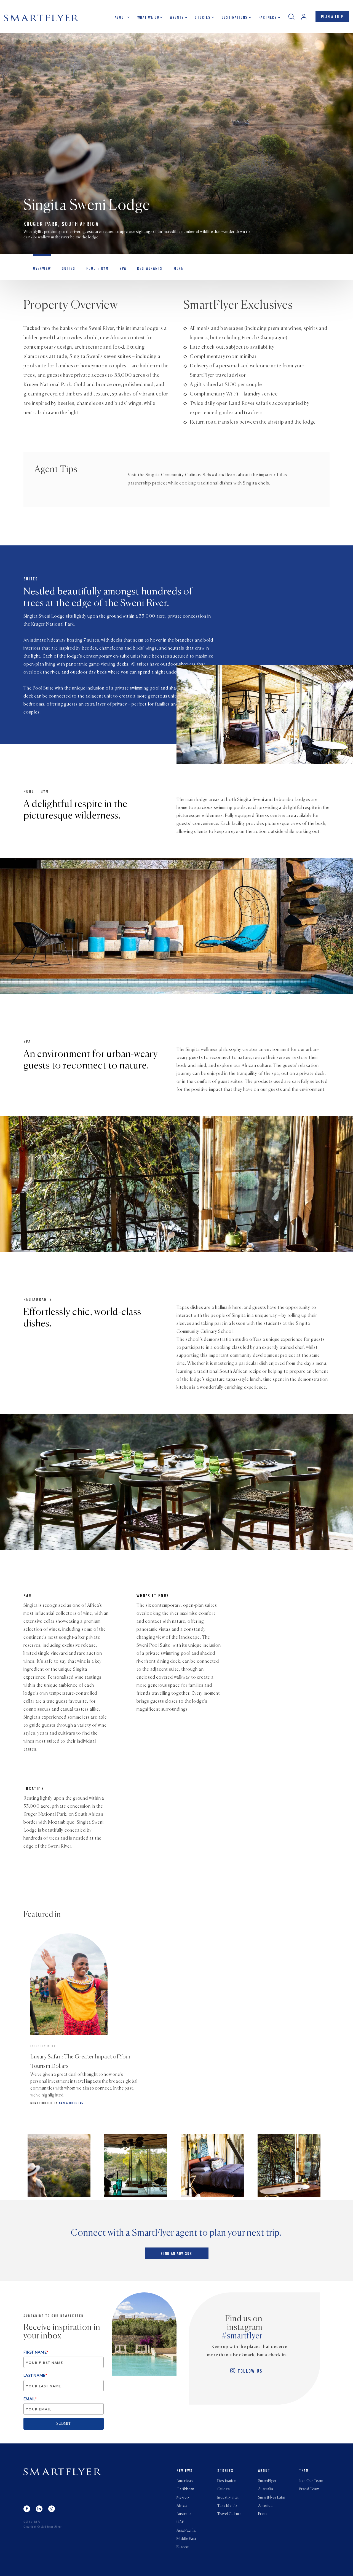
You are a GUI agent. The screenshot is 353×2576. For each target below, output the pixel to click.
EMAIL (30, 2399)
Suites (68, 269)
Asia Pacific (186, 2531)
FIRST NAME (36, 2352)
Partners (268, 18)
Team (304, 2471)
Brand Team (309, 2489)
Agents (177, 18)
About (121, 18)
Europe (183, 2547)
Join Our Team (311, 2481)
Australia (184, 2514)
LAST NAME (35, 2375)
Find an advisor (176, 2254)
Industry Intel (228, 2497)
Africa (182, 2506)
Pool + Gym (97, 269)
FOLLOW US (250, 2372)
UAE (180, 2522)
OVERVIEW (42, 269)
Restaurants (150, 269)
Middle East (186, 2539)
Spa (123, 269)
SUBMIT (64, 2423)
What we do (148, 18)
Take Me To (227, 2506)
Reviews (185, 2471)
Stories (203, 18)
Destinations (235, 18)
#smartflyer (242, 2336)
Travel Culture (229, 2514)
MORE (178, 269)
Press (263, 2514)
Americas (184, 2481)
